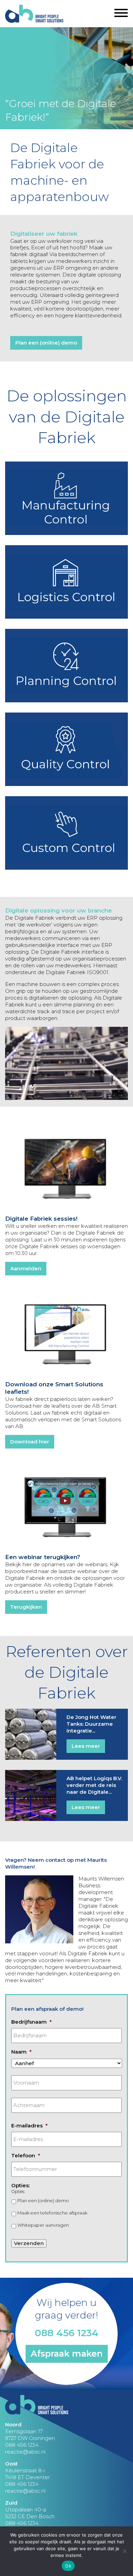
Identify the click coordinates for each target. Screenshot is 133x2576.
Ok (68, 2566)
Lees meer (86, 1746)
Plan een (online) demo (46, 343)
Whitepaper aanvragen (43, 2225)
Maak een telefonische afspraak (52, 2213)
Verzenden (29, 2243)
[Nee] (124, 2551)
